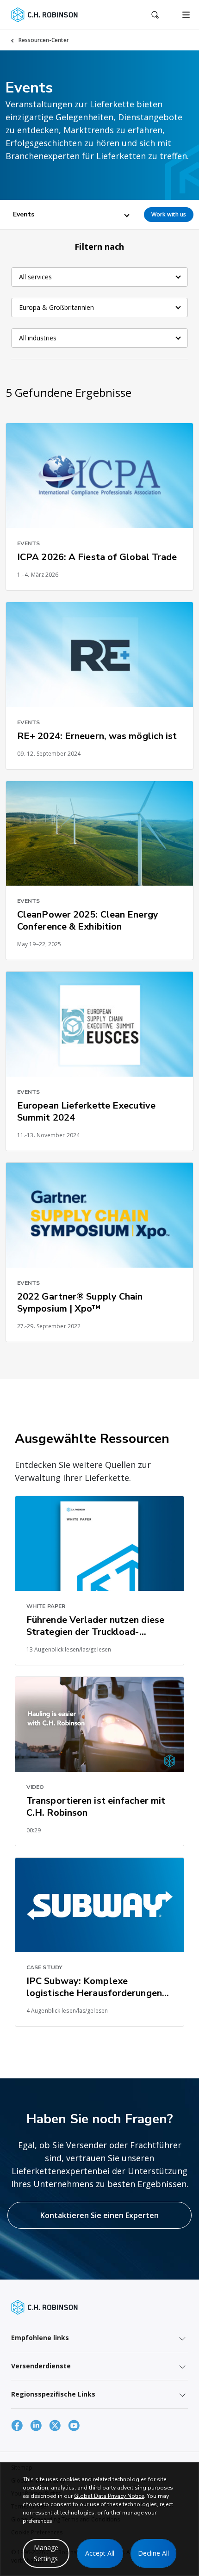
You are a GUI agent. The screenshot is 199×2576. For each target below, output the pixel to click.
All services (35, 277)
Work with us (169, 214)
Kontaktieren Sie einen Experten (99, 2215)
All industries (38, 338)
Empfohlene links (40, 2338)
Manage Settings (46, 2553)
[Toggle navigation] (186, 15)
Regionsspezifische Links (53, 2394)
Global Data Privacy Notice (109, 2496)
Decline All (153, 2553)
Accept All (100, 2553)
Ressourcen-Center (44, 40)
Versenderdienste (41, 2366)
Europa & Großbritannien (56, 307)
